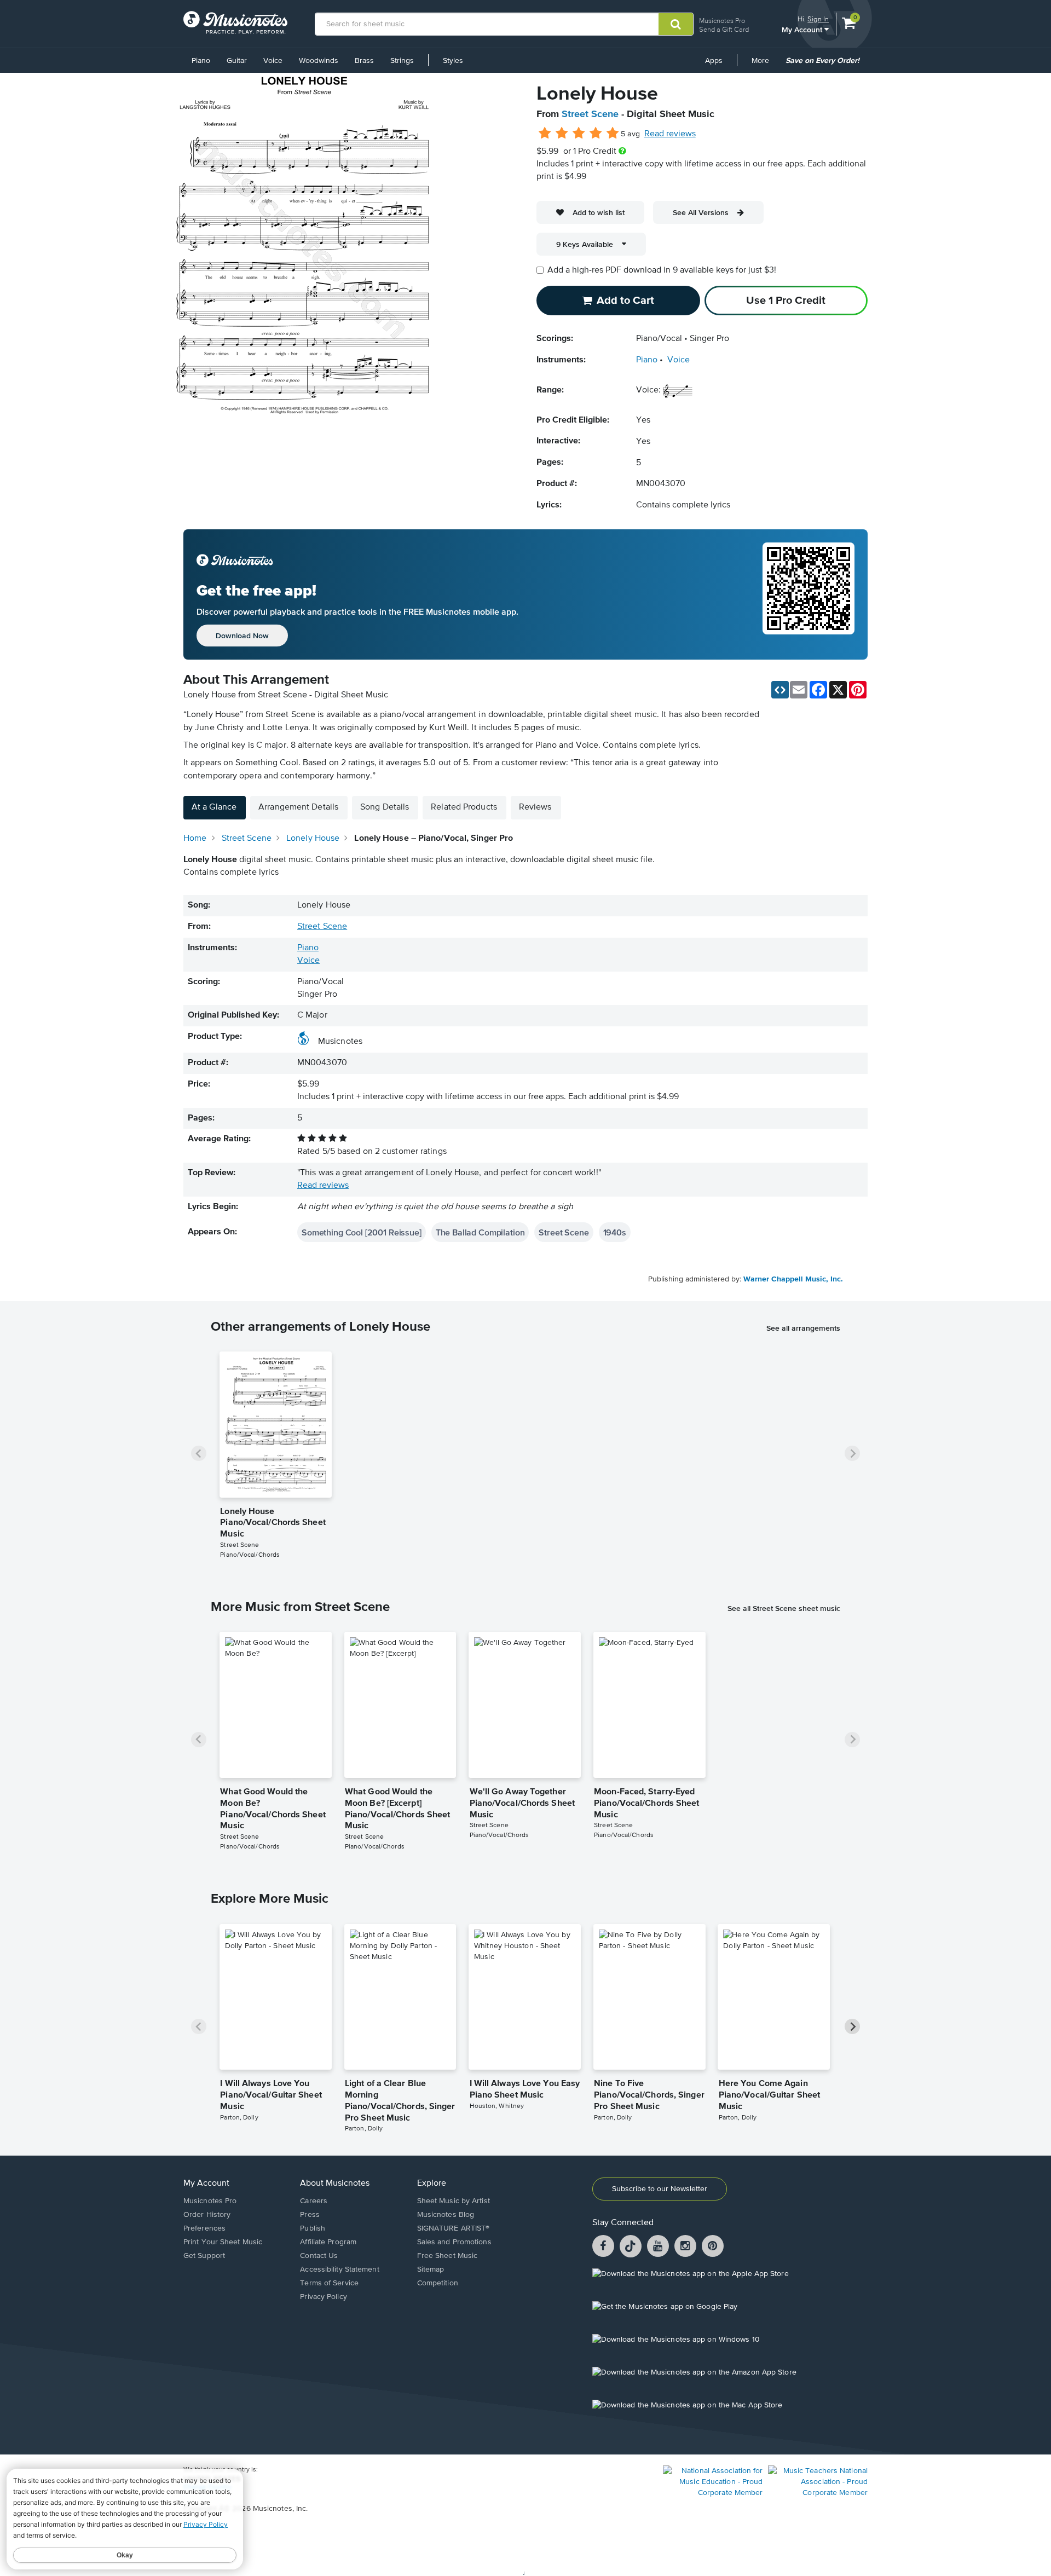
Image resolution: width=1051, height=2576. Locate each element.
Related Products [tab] (464, 807)
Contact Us (319, 2256)
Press (310, 2215)
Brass (364, 61)
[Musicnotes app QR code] (809, 594)
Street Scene (590, 114)
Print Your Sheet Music (223, 2242)
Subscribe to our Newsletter (660, 2189)
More (764, 65)
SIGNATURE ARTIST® (454, 2228)
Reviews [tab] (535, 807)
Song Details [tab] (385, 807)
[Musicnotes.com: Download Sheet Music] (235, 22)
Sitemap (431, 2269)
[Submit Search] (676, 24)
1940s (615, 1232)
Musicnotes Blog (446, 2215)
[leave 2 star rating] (562, 134)
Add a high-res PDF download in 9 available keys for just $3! (662, 270)
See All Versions (701, 212)
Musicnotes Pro (722, 21)
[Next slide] (852, 1453)
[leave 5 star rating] (612, 134)
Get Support (204, 2256)
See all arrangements (803, 1328)
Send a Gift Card (724, 29)
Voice (273, 61)
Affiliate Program (328, 2242)
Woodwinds (319, 61)
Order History (207, 2215)
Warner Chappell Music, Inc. (793, 1279)
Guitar (237, 61)
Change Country (207, 2487)
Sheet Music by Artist (454, 2201)
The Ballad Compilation (480, 1232)
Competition (438, 2283)
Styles (453, 61)
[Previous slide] (199, 1453)
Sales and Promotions (454, 2242)
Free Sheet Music (447, 2256)
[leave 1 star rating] (545, 134)
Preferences (204, 2228)
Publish (313, 2228)
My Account (803, 29)
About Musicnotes (335, 2184)
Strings (402, 61)
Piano (201, 61)
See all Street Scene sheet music (784, 1608)
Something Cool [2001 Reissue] (362, 1232)
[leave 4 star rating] (596, 134)
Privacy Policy (323, 2297)
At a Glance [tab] (214, 807)
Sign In (818, 19)
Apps (714, 61)
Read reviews (670, 134)
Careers (314, 2201)
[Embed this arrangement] (780, 690)
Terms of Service (329, 2283)
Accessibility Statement (339, 2269)
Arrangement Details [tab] (298, 807)
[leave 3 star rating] (579, 134)
